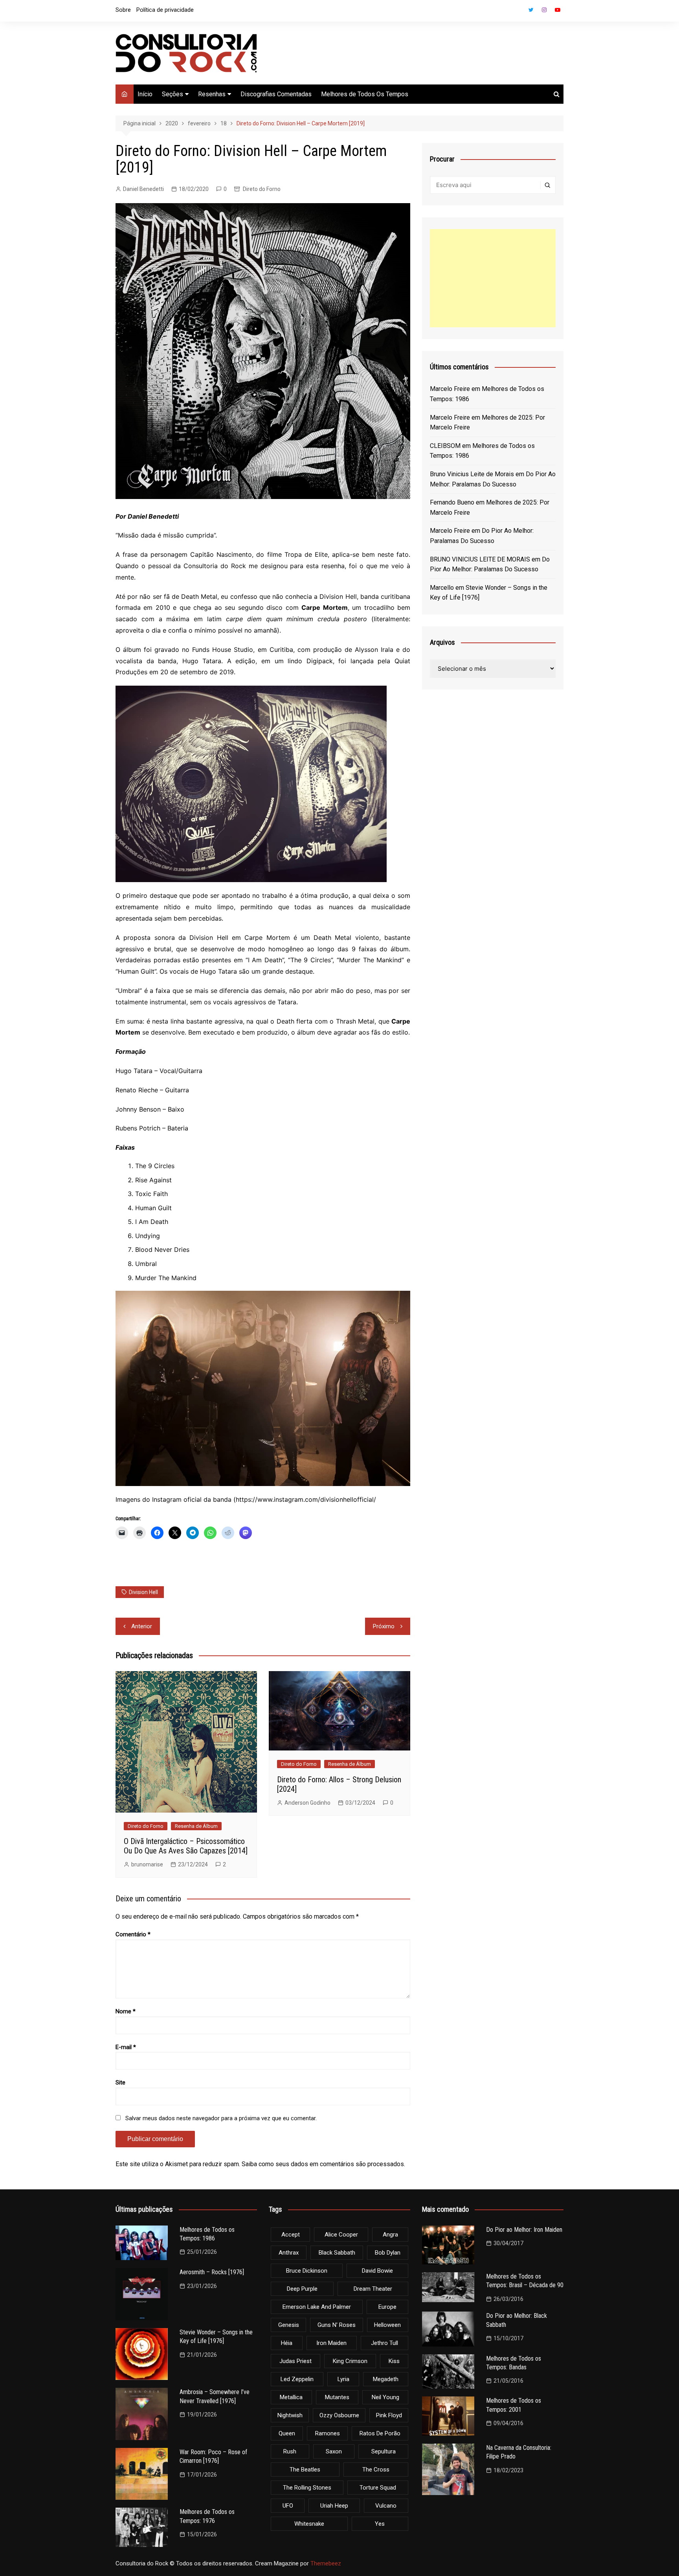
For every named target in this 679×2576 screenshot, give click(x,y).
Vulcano (386, 2506)
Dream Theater (373, 2289)
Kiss (394, 2361)
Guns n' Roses (337, 2325)
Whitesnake (309, 2524)
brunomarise (147, 1864)
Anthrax (289, 2253)
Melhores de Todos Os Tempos (365, 94)
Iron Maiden (331, 2343)
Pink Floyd (389, 2415)
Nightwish (290, 2415)
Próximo (384, 1626)
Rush (290, 2451)
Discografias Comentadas (276, 94)
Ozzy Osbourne (339, 2415)
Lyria (343, 2379)
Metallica (291, 2397)
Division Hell (143, 1592)
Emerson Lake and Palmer (317, 2307)
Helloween (387, 2325)
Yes (380, 2524)
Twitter (531, 10)
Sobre (123, 10)
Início (145, 94)
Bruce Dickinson (307, 2271)
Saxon (334, 2451)
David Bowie (377, 2271)
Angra (390, 2235)
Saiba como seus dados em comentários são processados (323, 2164)
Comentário (133, 1934)
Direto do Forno (262, 189)
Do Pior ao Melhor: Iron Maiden (524, 2230)
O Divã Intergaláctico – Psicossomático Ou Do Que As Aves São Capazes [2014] (186, 1846)
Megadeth (386, 2379)
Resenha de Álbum (196, 1826)
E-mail (126, 2047)
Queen (287, 2433)
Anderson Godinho (307, 1803)
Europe (387, 2307)
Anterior (142, 1626)
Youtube (558, 10)
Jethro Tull (384, 2343)
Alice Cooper (341, 2235)
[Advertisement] (493, 278)
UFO (288, 2506)
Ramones (328, 2433)
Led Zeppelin (297, 2379)
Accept (291, 2235)
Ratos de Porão (380, 2433)
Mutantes (337, 2397)
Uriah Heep (334, 2506)
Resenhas (212, 94)
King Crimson (350, 2361)
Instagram (544, 10)
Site (120, 2082)
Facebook (518, 12)
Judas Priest (295, 2361)
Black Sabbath (337, 2253)
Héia (287, 2343)
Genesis (289, 2325)
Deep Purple (302, 2289)
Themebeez (326, 2563)
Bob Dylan (388, 2253)
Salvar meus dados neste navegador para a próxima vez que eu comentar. (221, 2118)
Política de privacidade (165, 10)
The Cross (376, 2470)
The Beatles (305, 2470)
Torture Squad (378, 2488)
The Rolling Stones (307, 2488)
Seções (173, 94)
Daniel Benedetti (143, 189)
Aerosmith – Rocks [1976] (212, 2272)
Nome (126, 2011)
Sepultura (384, 2451)
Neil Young (385, 2397)
